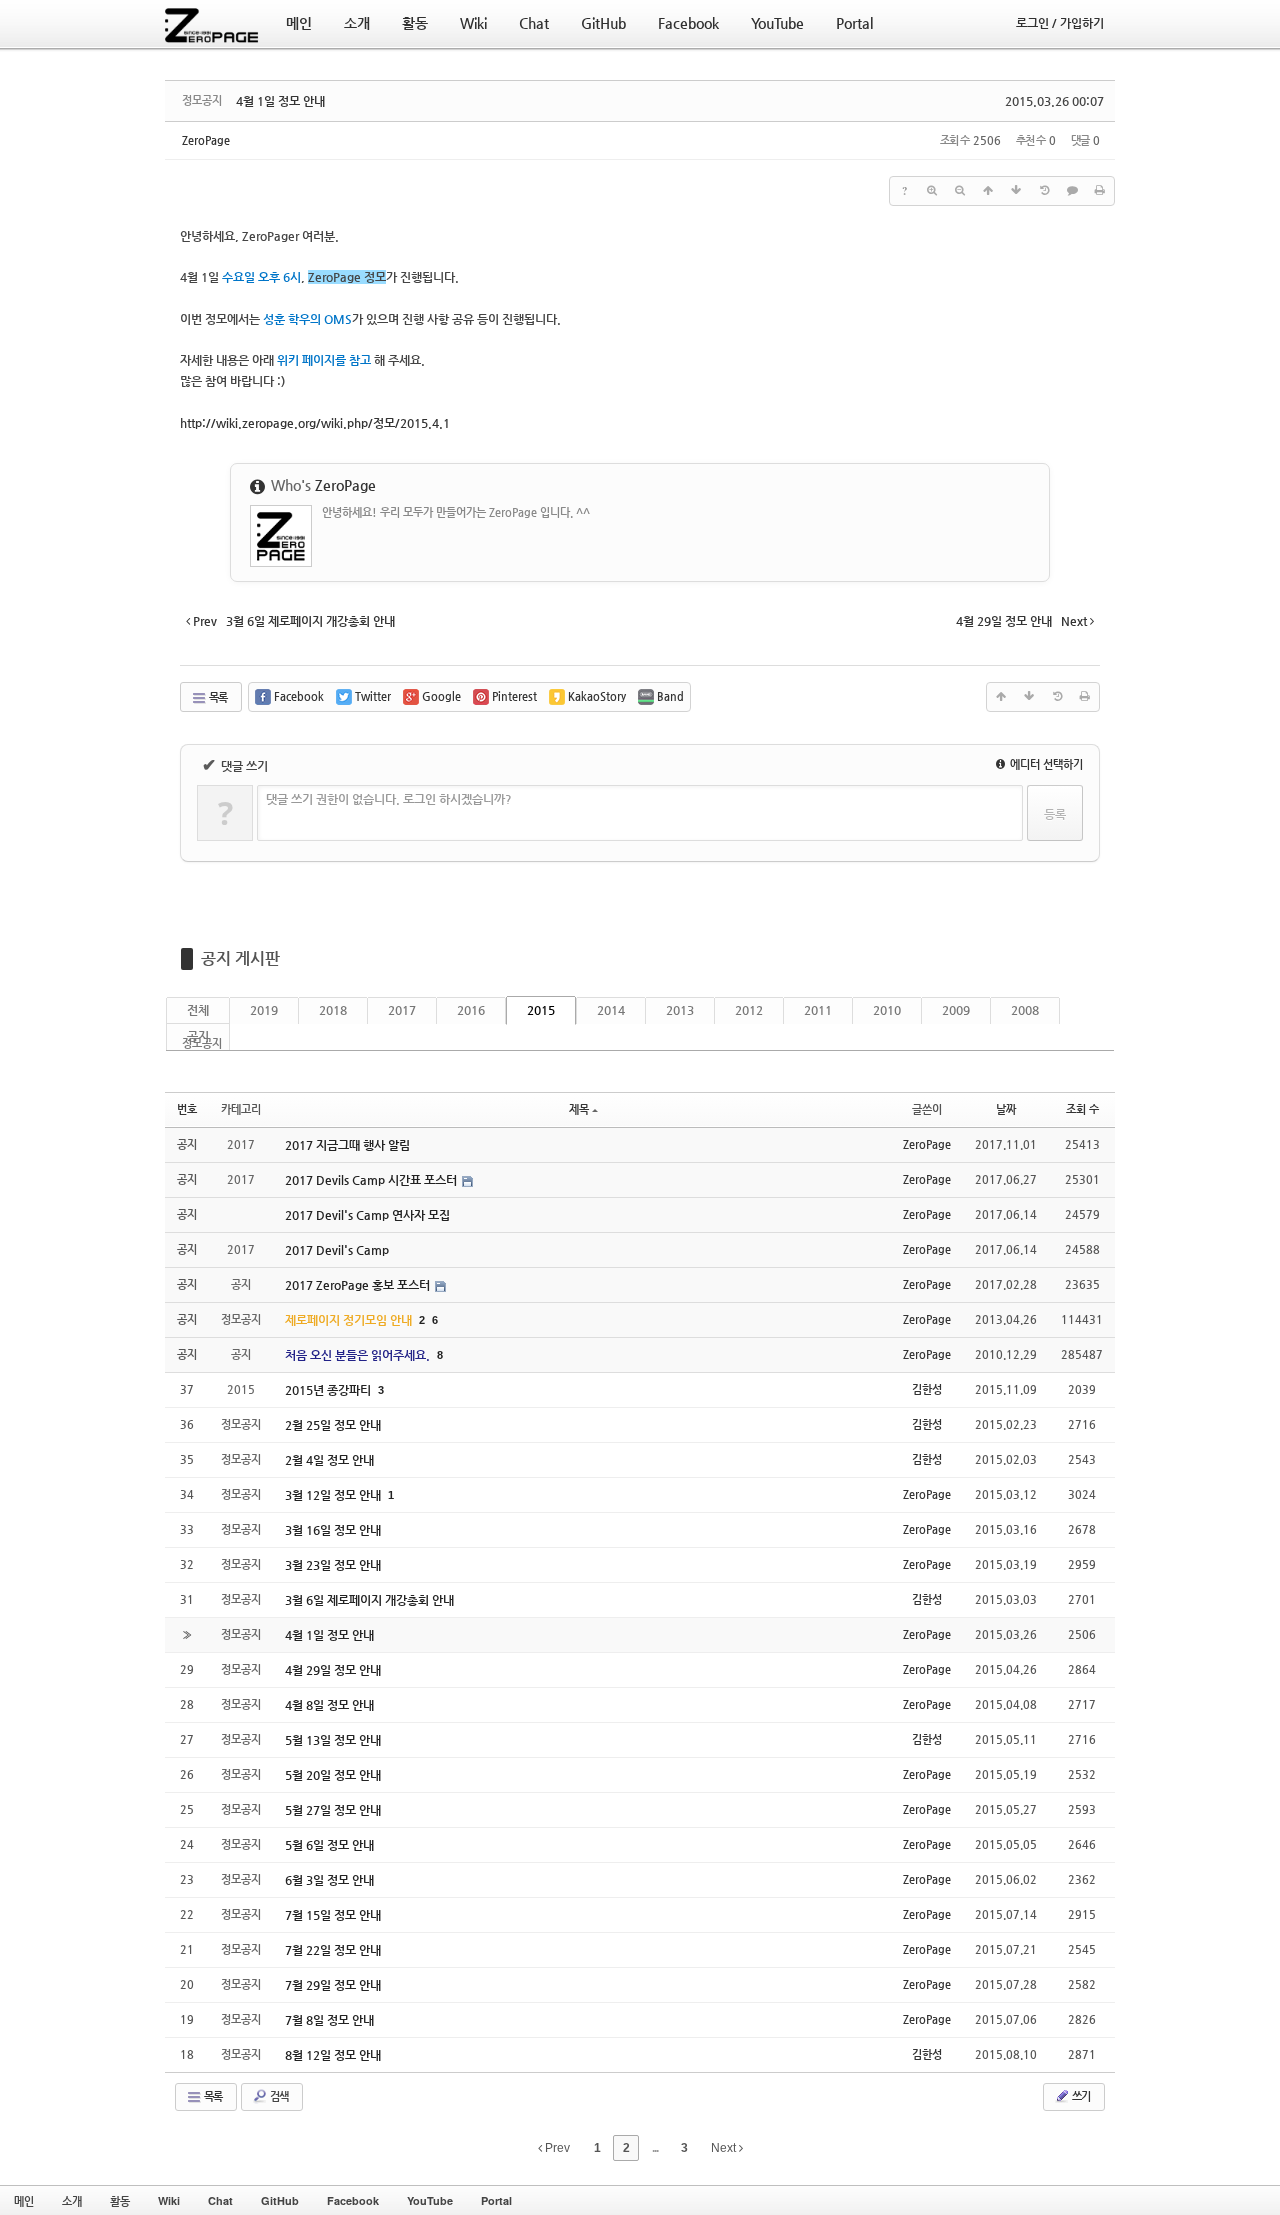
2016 (471, 1010)
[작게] (960, 191)
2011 (818, 1010)
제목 (579, 1109)
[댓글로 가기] (1072, 191)
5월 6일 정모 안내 (329, 1845)
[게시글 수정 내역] (1044, 191)
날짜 (1006, 1109)
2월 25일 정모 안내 (333, 1425)
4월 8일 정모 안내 (329, 1705)
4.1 (315, 423)
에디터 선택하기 (1045, 764)
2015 (541, 1010)
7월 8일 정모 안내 (329, 2020)
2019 (264, 1010)
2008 (1025, 1010)
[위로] (988, 191)
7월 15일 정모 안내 (333, 1915)
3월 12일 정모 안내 (334, 1495)
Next (725, 2148)
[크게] (932, 191)
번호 (187, 1109)
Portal (496, 2200)
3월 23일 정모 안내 (333, 1565)
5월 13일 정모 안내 (333, 1740)
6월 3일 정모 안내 (329, 1880)
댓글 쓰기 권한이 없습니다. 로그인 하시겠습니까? (389, 799)
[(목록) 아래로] (1016, 191)
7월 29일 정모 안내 (333, 1985)
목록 (217, 697)
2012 (749, 1010)
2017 (402, 1010)
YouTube (430, 2200)
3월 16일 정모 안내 (333, 1530)
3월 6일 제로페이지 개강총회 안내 (369, 1600)
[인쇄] (1100, 191)
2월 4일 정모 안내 (329, 1460)
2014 (611, 1010)
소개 (72, 2200)
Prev (556, 2148)
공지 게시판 (240, 958)
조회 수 (1082, 1109)
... (655, 2148)
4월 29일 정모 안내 (333, 1670)
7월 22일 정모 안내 (333, 1950)
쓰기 (1080, 2096)
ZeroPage (206, 140)
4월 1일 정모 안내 (280, 101)
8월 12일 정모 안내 (333, 2055)
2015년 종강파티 (329, 1390)
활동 (120, 2200)
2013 (680, 1010)
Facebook (353, 2200)
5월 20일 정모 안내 (333, 1775)
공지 (198, 1036)
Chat (220, 2200)
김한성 (927, 1389)
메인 (24, 2200)
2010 (887, 1010)
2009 (956, 1010)
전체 (198, 1010)
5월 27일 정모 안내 (333, 1810)
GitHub (280, 2200)
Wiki (169, 2200)
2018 (333, 1010)
